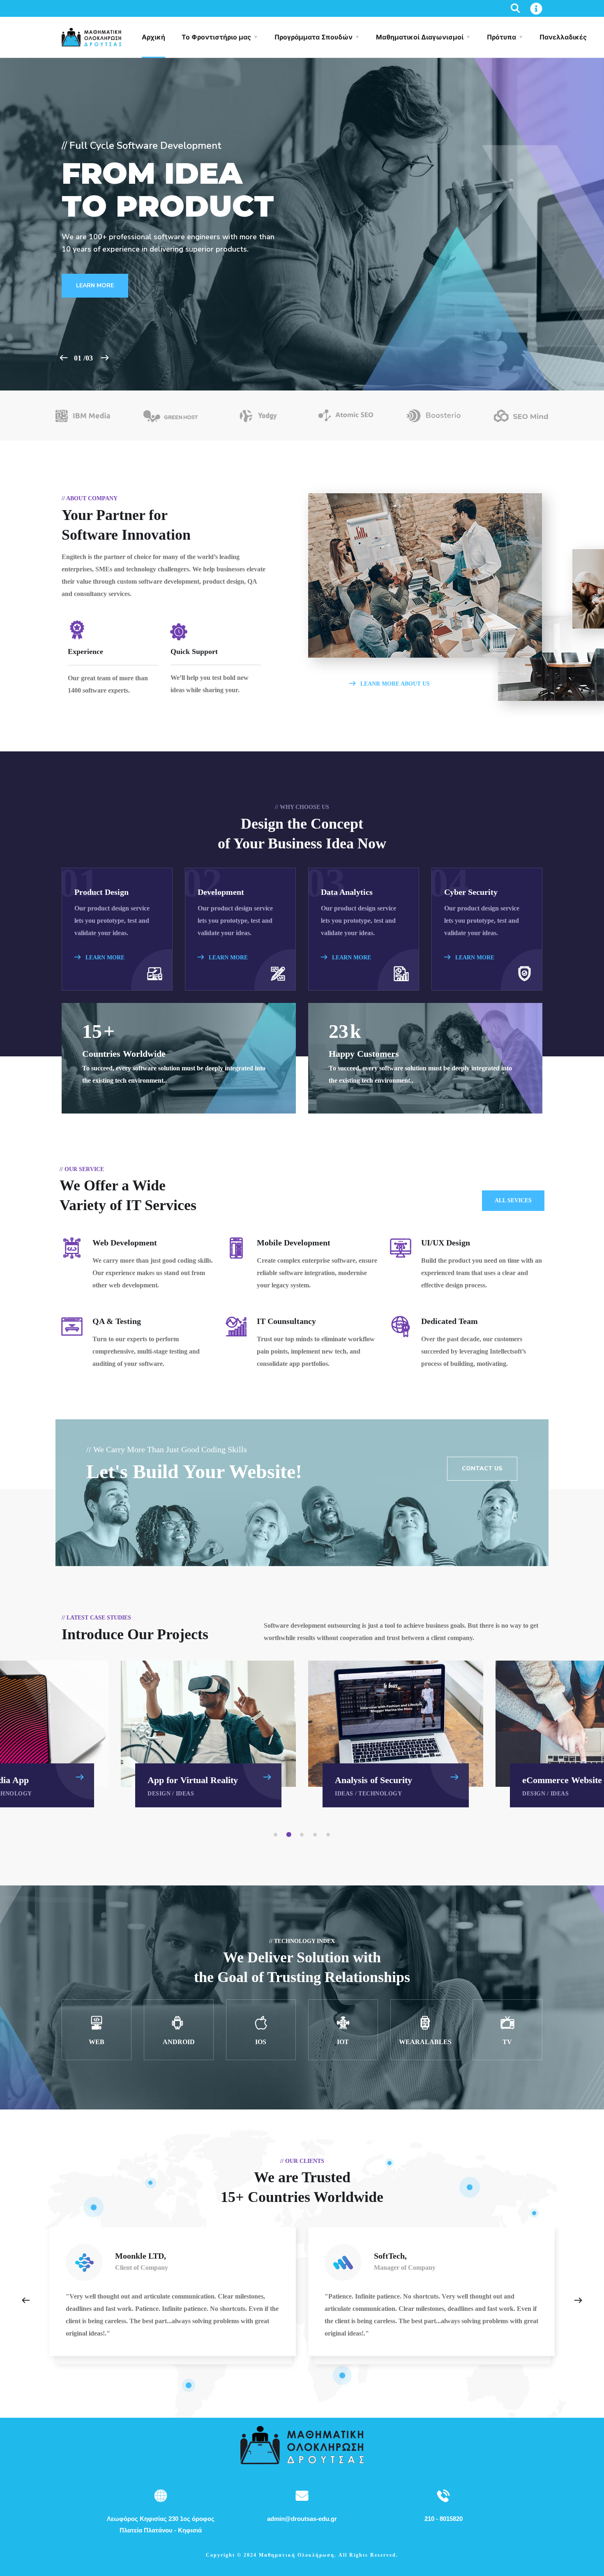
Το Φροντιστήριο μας (216, 37)
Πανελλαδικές (563, 37)
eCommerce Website (562, 1780)
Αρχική (153, 37)
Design (159, 1794)
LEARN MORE (104, 958)
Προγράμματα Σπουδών (314, 37)
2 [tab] (290, 1835)
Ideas (185, 1794)
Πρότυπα (501, 37)
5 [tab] (330, 1835)
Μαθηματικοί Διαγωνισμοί (420, 37)
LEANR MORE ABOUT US (394, 684)
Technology (380, 1794)
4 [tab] (316, 1835)
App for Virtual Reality (193, 1780)
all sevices (513, 1200)
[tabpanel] (396, 1734)
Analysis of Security (373, 1780)
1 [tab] (277, 1835)
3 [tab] (303, 1835)
